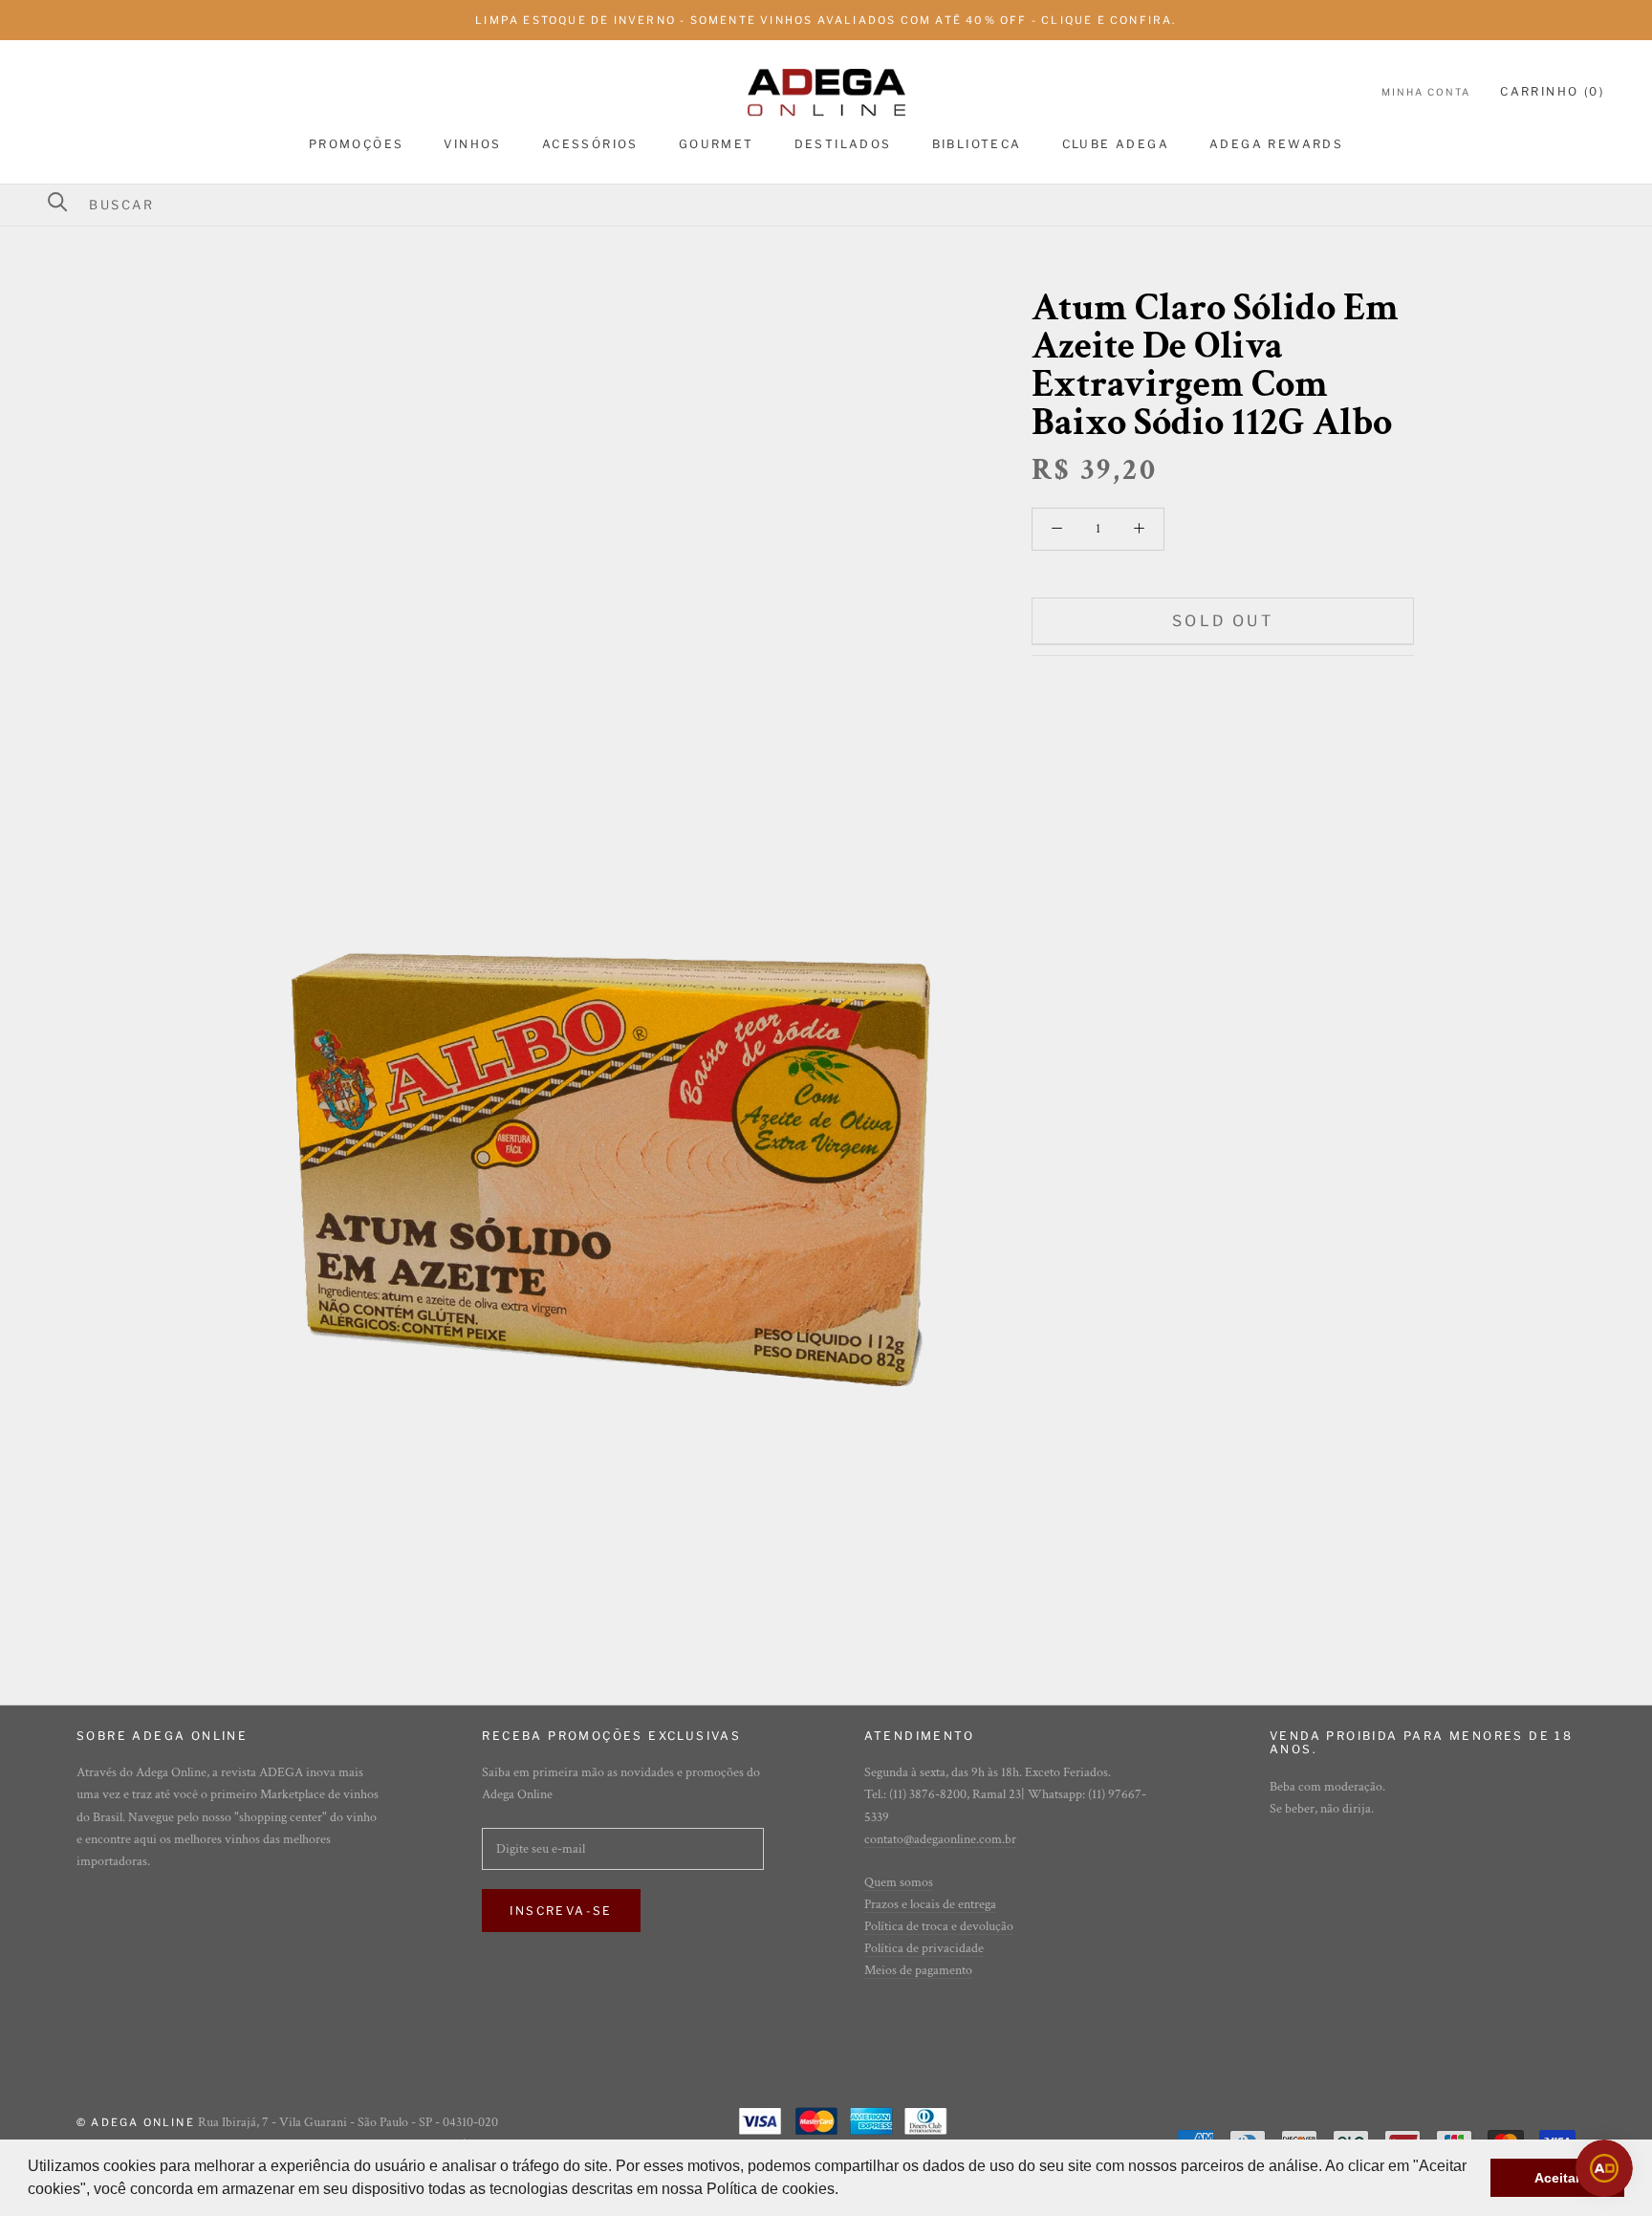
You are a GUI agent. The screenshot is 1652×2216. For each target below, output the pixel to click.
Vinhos (472, 144)
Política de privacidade (924, 1948)
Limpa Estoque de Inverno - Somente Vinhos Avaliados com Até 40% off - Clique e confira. (826, 20)
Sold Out (1223, 621)
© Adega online (136, 2122)
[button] (845, 2191)
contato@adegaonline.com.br (940, 1839)
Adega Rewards (1276, 144)
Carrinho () (1552, 91)
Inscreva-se (561, 1911)
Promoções (357, 144)
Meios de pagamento (918, 1970)
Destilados (843, 144)
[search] (838, 205)
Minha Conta (1426, 92)
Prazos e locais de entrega (930, 1904)
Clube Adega (1116, 144)
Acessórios (590, 144)
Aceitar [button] (1557, 2178)
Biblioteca (977, 144)
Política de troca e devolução (939, 1926)
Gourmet (717, 144)
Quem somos (899, 1882)
